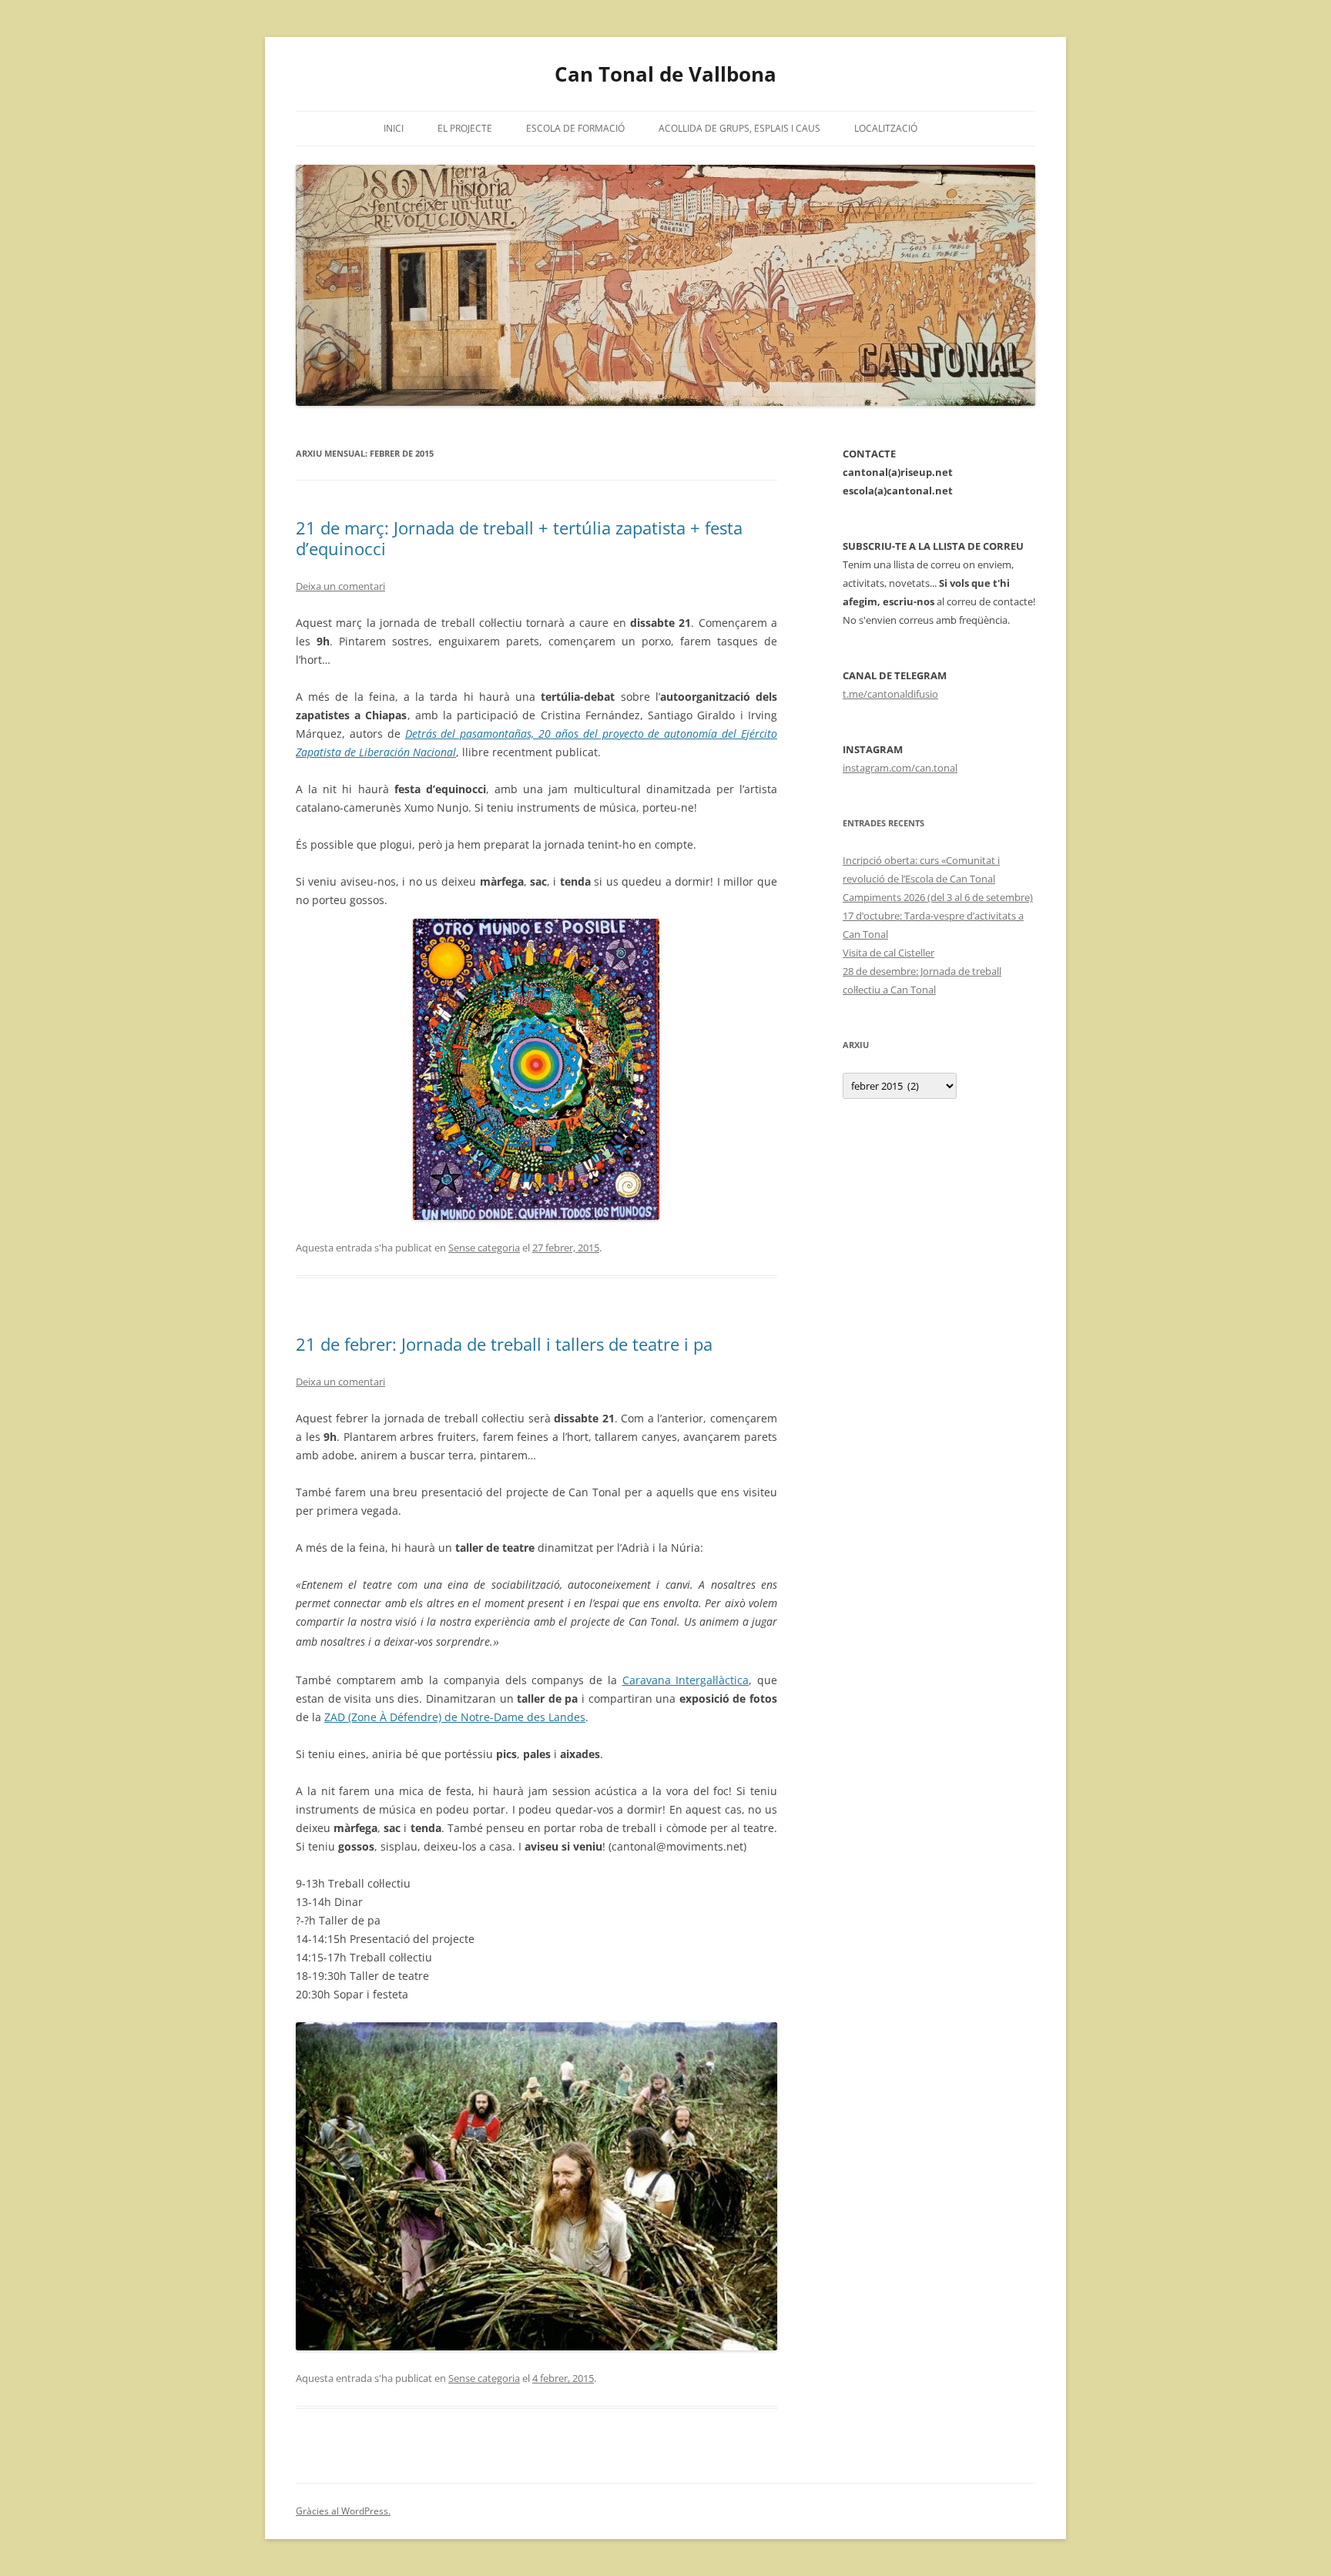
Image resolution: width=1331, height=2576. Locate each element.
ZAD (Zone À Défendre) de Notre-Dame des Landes (455, 1717)
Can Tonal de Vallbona (665, 74)
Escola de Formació (575, 128)
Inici (394, 128)
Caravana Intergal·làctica (686, 1680)
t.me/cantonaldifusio (890, 694)
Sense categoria (484, 1248)
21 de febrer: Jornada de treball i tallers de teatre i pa (504, 1344)
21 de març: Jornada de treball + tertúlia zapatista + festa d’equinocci (519, 538)
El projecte (465, 128)
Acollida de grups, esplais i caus (739, 128)
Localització (886, 128)
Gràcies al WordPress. (343, 2511)
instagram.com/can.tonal (900, 768)
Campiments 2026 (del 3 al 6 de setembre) (938, 897)
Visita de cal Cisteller (888, 953)
